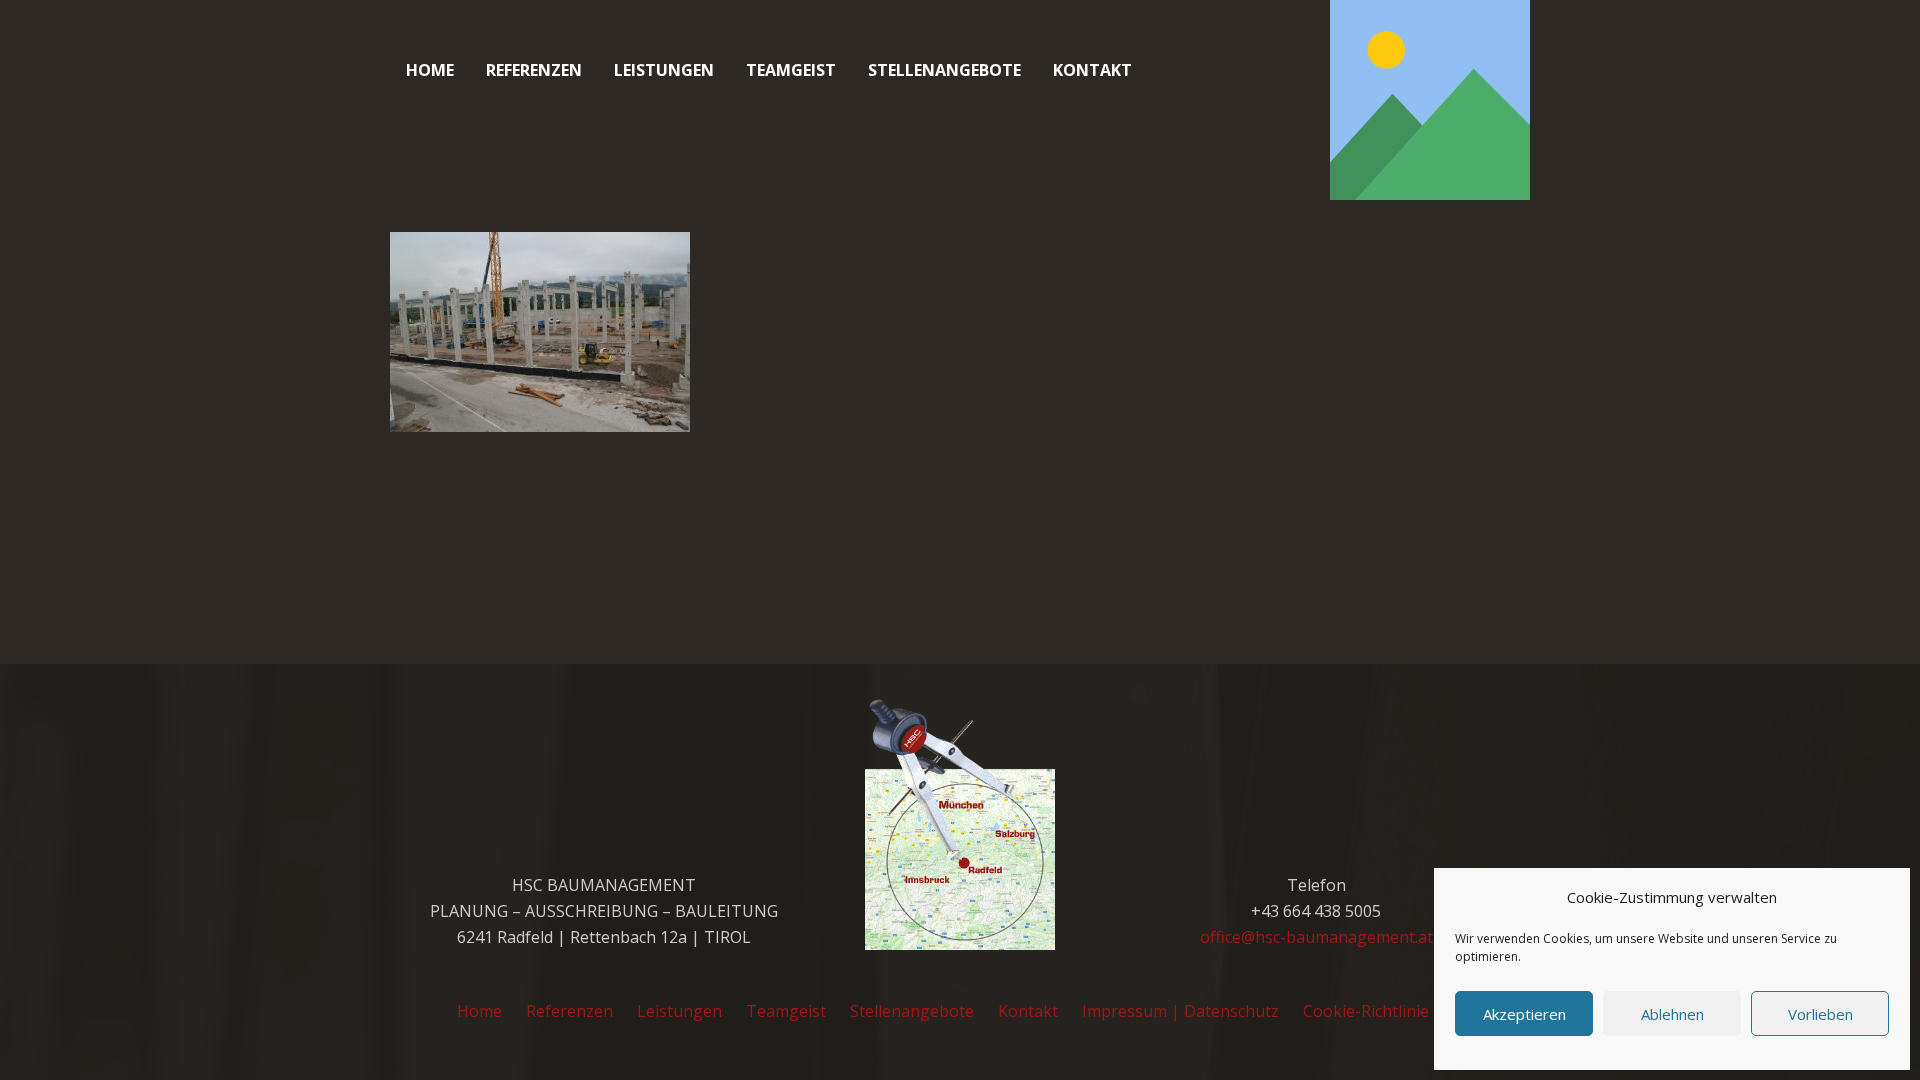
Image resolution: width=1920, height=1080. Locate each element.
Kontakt (1028, 1011)
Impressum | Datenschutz (1180, 1011)
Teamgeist (786, 1011)
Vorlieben (1820, 1014)
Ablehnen (1672, 1014)
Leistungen (679, 1011)
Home (479, 1011)
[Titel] (1430, 100)
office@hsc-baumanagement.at (1316, 937)
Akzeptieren (1524, 1014)
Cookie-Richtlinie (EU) (1383, 1011)
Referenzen (569, 1011)
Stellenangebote (912, 1011)
